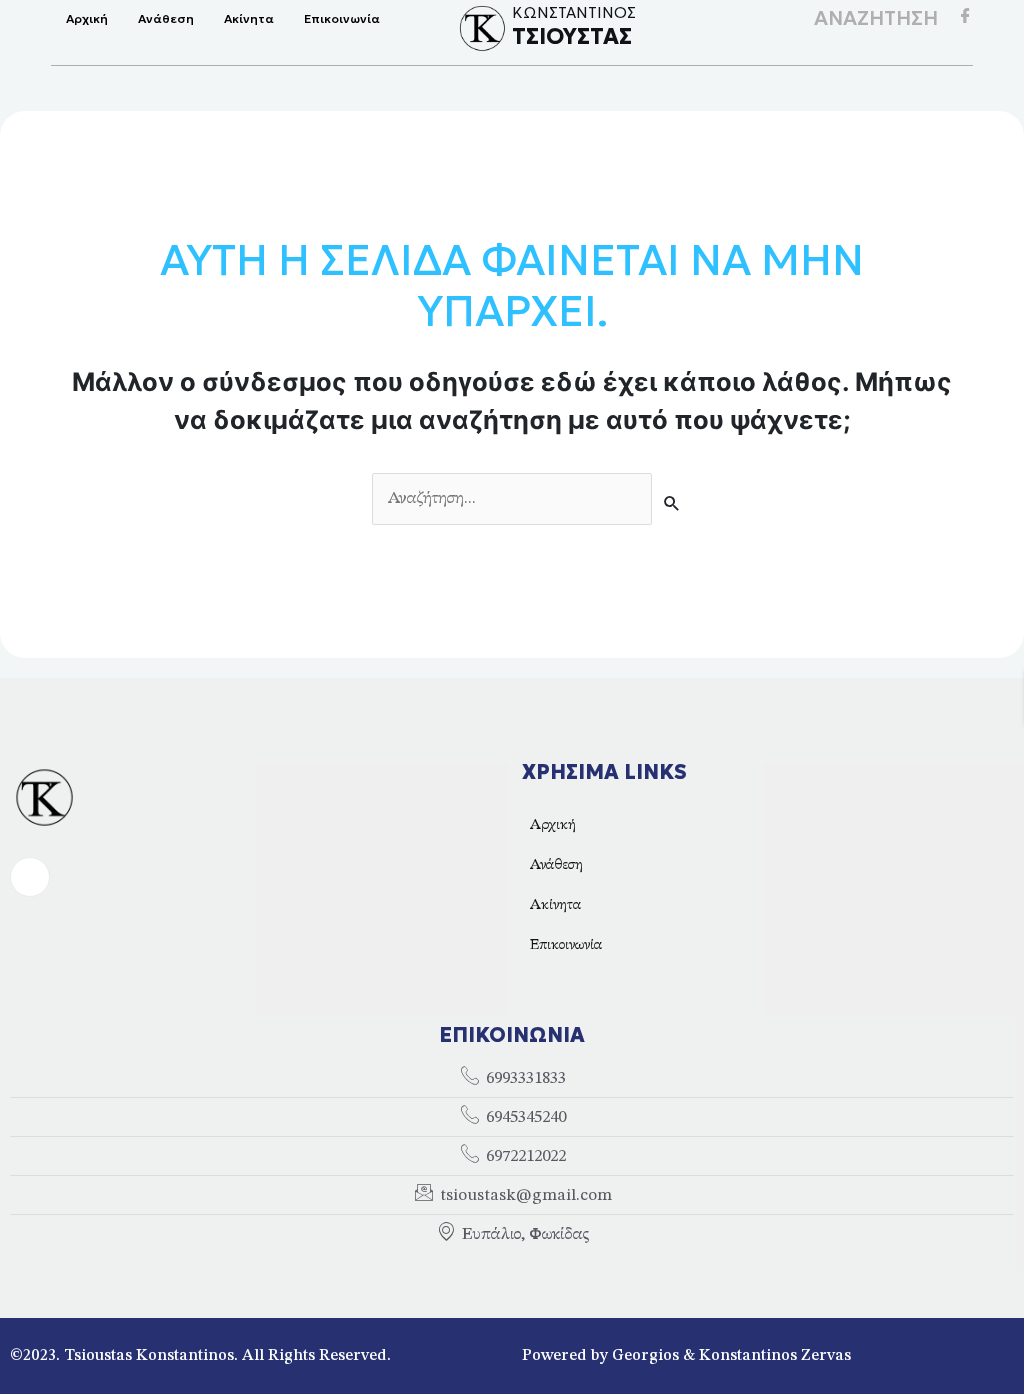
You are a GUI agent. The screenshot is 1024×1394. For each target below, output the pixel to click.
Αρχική (87, 18)
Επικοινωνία (342, 18)
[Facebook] (965, 19)
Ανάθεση (166, 18)
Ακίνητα (249, 18)
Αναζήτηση (876, 18)
